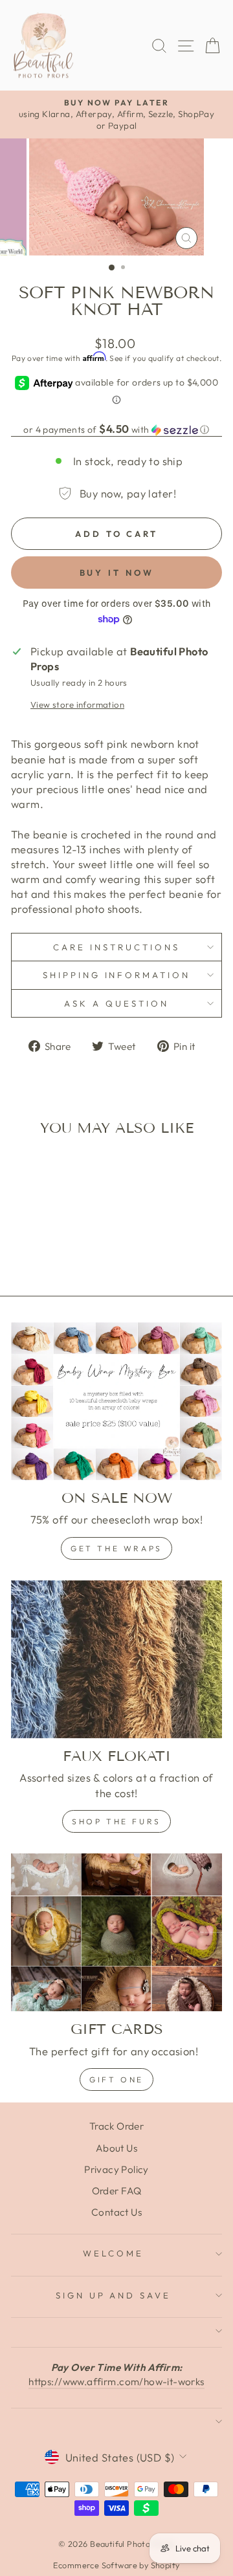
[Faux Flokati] (116, 1660)
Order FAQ (117, 2191)
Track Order (117, 2126)
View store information (77, 704)
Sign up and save (114, 2295)
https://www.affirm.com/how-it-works (116, 2382)
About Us (116, 2148)
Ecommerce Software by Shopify (116, 2565)
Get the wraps (116, 1548)
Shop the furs (116, 1821)
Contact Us (116, 2212)
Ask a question (116, 1003)
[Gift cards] (116, 1933)
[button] (116, 430)
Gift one (116, 2079)
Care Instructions (116, 947)
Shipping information (117, 975)
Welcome (113, 2253)
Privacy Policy (116, 2169)
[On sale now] (116, 1402)
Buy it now (117, 573)
